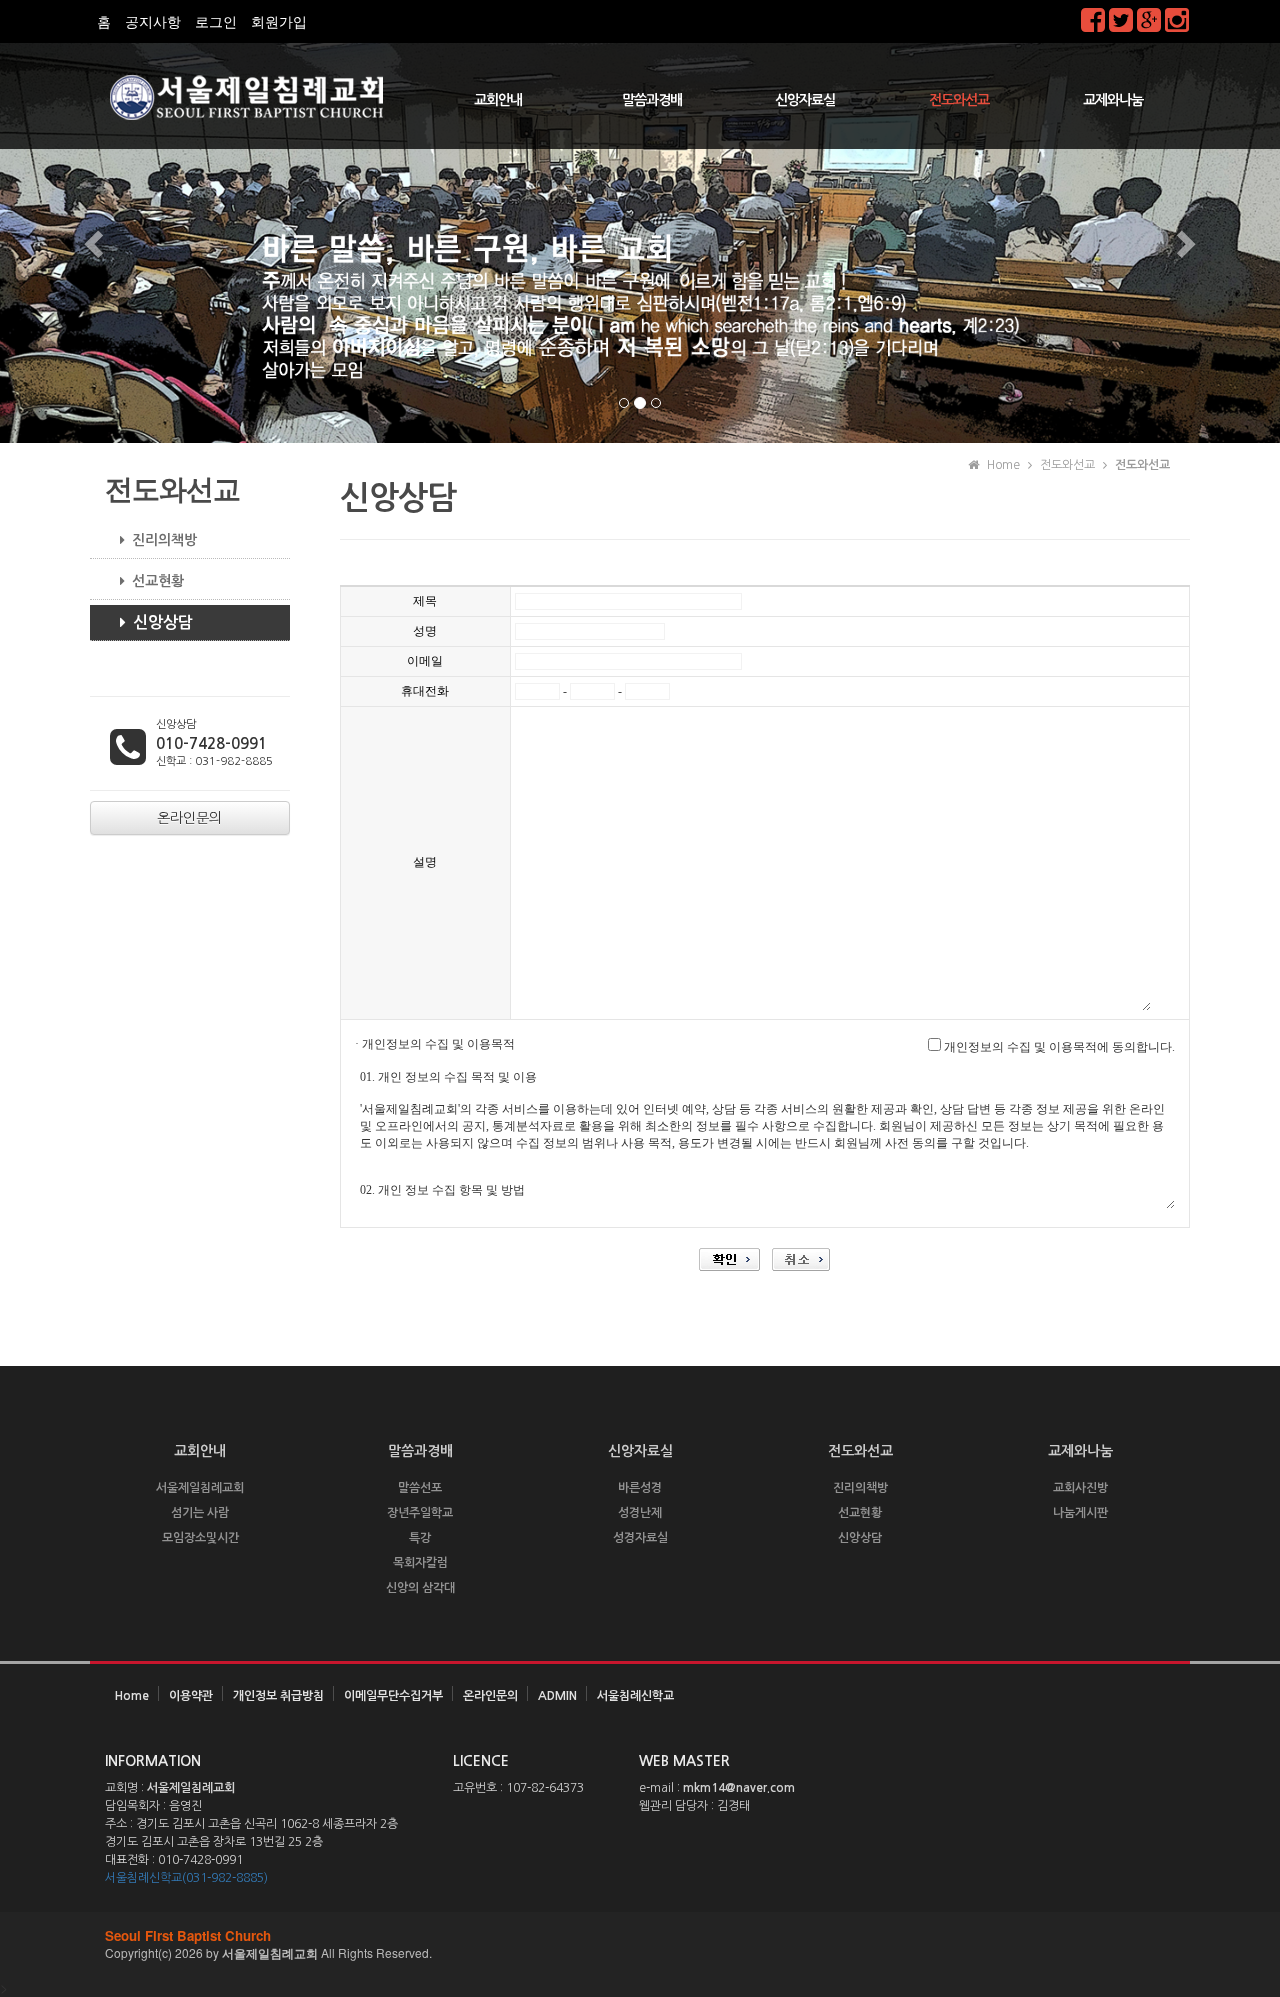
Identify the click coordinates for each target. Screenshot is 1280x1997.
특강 (420, 1538)
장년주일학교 (420, 1513)
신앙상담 (163, 622)
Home (132, 1696)
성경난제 (640, 1513)
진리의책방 (164, 540)
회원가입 (279, 22)
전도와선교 (959, 100)
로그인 (216, 22)
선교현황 (158, 581)
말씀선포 (420, 1488)
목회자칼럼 (420, 1563)
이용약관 (191, 1696)
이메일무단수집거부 (393, 1696)
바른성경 (640, 1488)
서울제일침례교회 (200, 1488)
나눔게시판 (1080, 1513)
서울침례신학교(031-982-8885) (186, 1878)
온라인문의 (490, 1696)
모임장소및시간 (200, 1538)
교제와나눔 (1113, 100)
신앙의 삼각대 (420, 1588)
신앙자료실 (805, 100)
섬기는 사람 (200, 1513)
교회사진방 (1080, 1488)
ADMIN (557, 1696)
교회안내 (498, 100)
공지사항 (153, 22)
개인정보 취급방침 (278, 1696)
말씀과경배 (652, 100)
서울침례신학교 (635, 1696)
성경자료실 (640, 1538)
